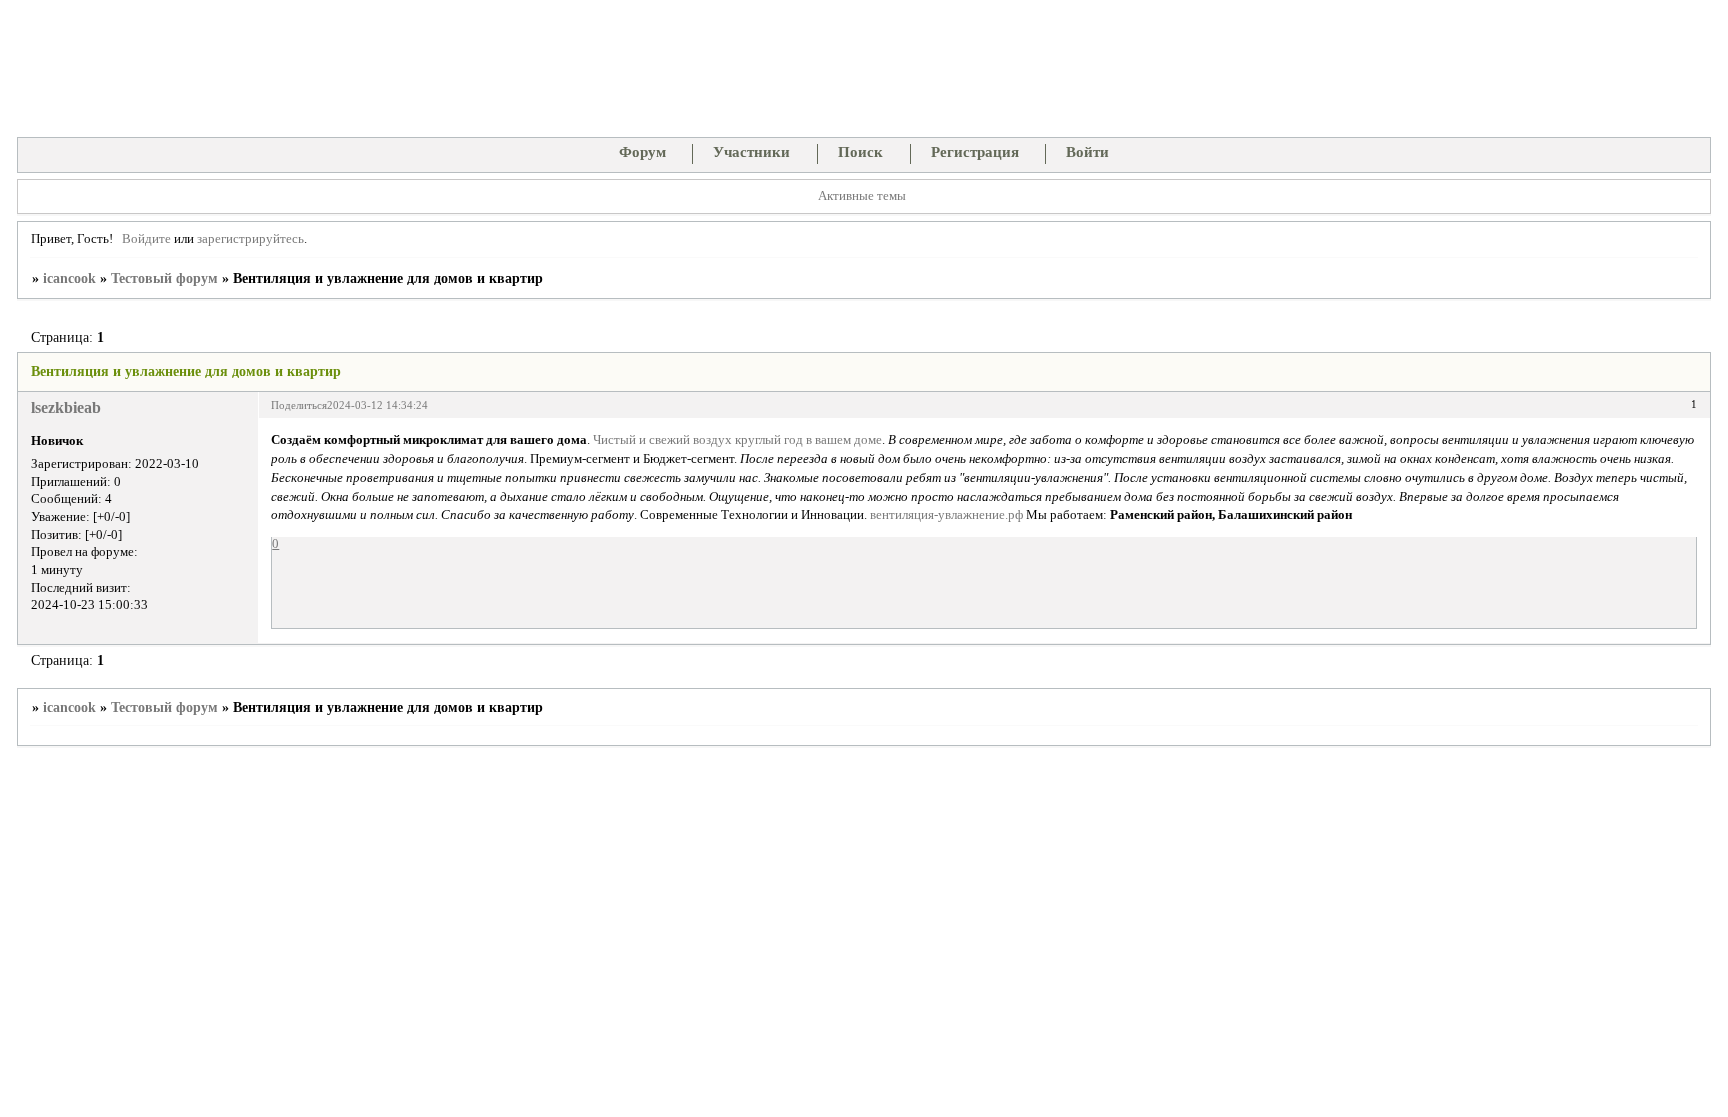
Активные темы (862, 196)
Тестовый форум (164, 278)
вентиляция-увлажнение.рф (946, 515)
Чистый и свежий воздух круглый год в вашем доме (737, 440)
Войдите (146, 239)
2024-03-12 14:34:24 (377, 405)
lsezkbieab (66, 407)
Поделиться (299, 405)
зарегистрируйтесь (250, 239)
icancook (69, 278)
